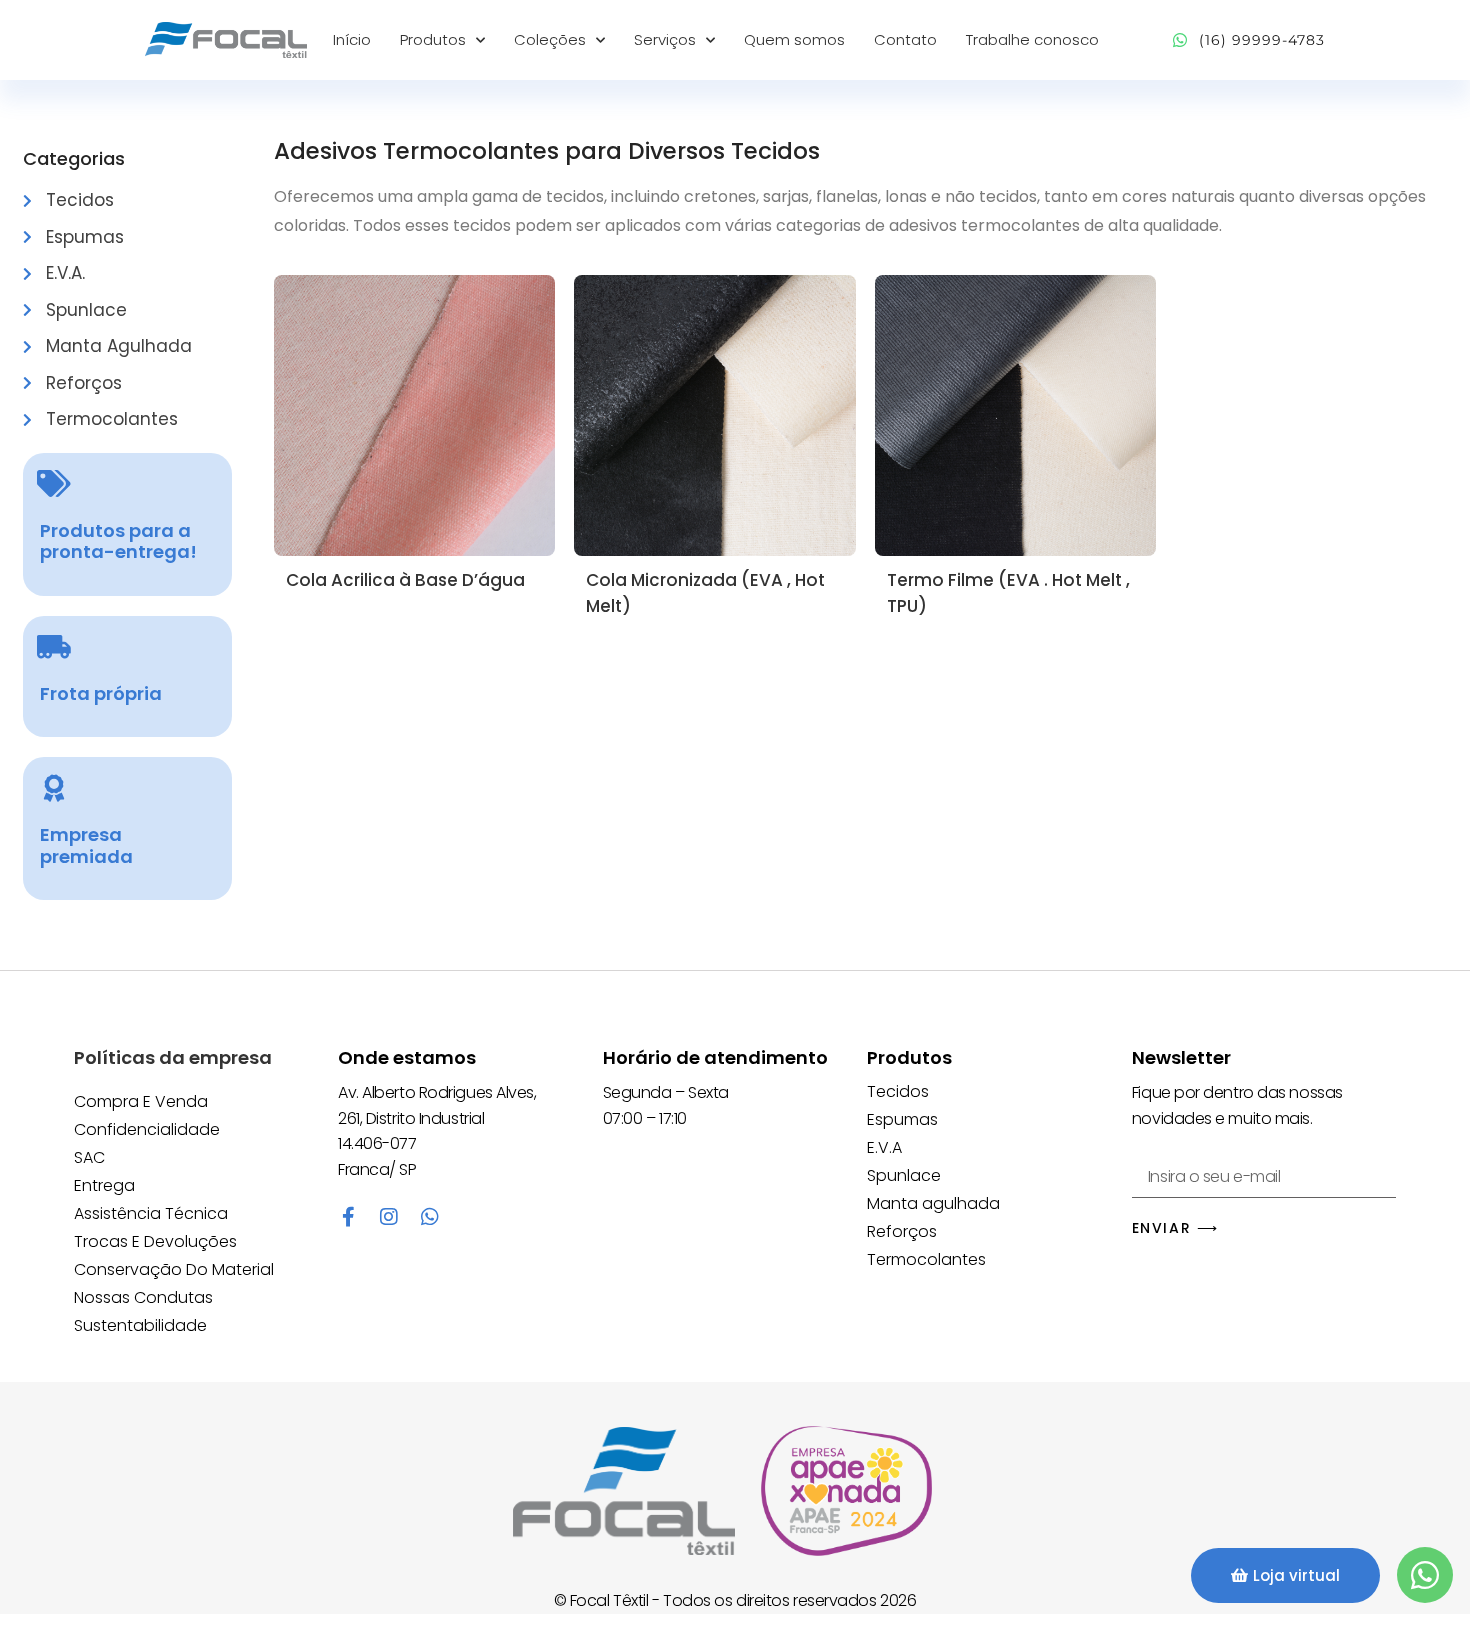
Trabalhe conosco (1032, 39)
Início (352, 39)
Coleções (550, 39)
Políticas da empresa (173, 1057)
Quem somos (794, 39)
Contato (905, 39)
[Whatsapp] (430, 1217)
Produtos (433, 39)
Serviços (665, 39)
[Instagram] (389, 1217)
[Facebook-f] (348, 1217)
